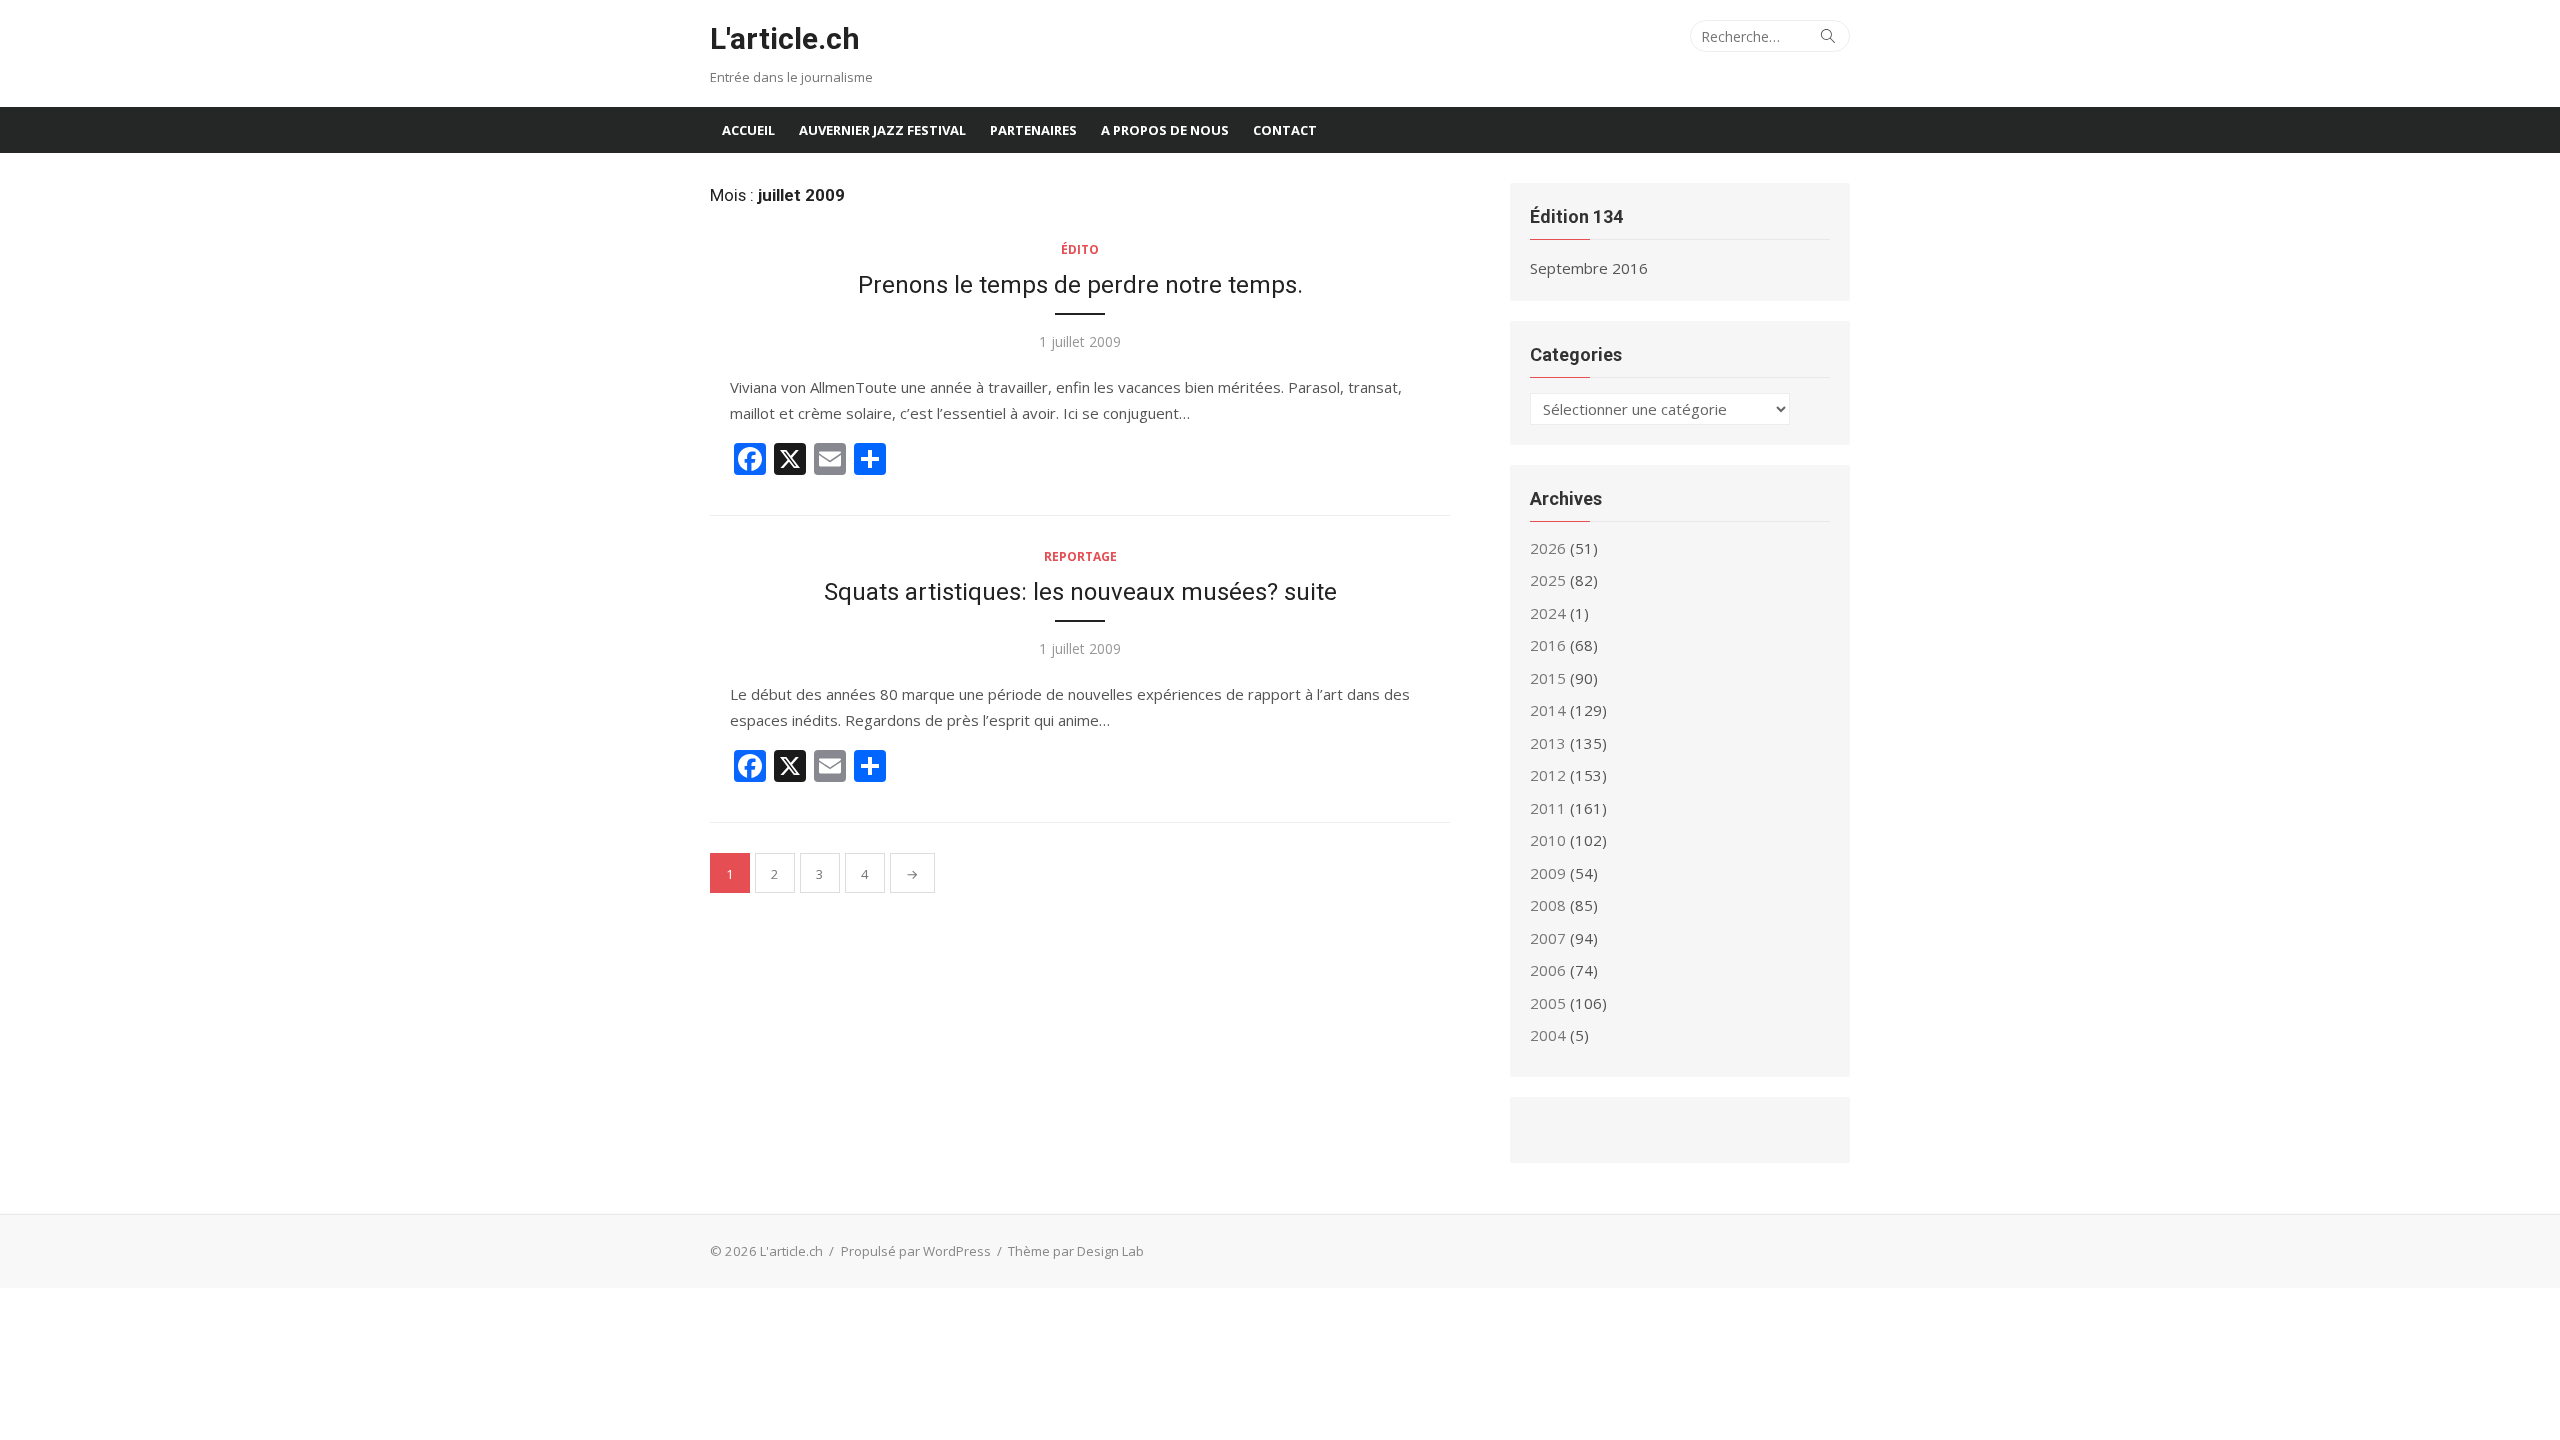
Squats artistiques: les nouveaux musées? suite (1080, 592)
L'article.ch (785, 38)
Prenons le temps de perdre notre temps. (1080, 285)
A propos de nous (1165, 130)
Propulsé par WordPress (916, 1251)
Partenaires (1033, 130)
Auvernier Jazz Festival (882, 130)
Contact (1285, 130)
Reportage (1080, 556)
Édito (1080, 249)
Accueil (748, 130)
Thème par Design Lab (1076, 1251)
